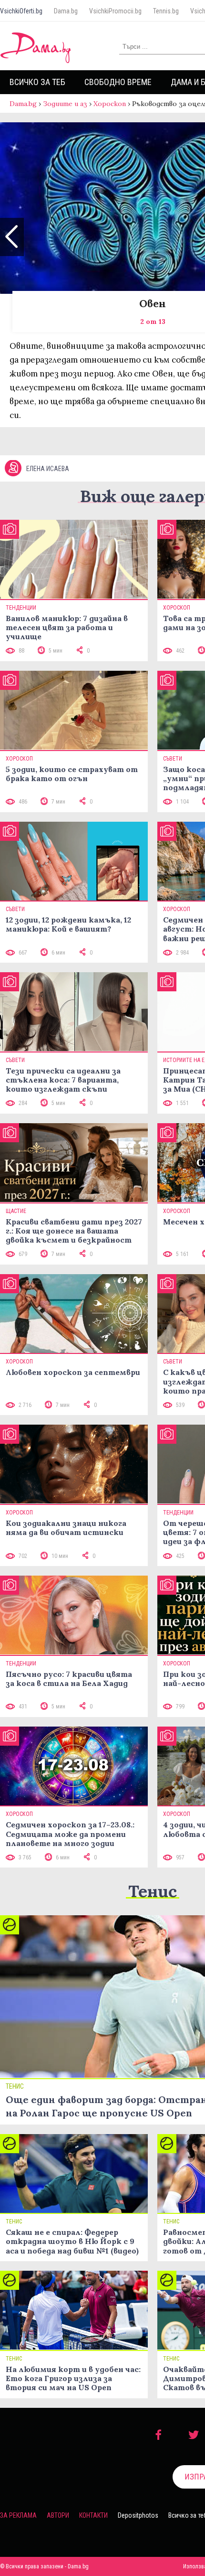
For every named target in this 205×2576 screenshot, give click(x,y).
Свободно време (118, 82)
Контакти (93, 2515)
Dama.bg (66, 11)
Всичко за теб (37, 82)
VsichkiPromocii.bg (115, 11)
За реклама (18, 2515)
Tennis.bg (166, 11)
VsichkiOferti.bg (21, 11)
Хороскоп (110, 104)
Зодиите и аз (65, 104)
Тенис (153, 1891)
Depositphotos (138, 2515)
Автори (58, 2515)
